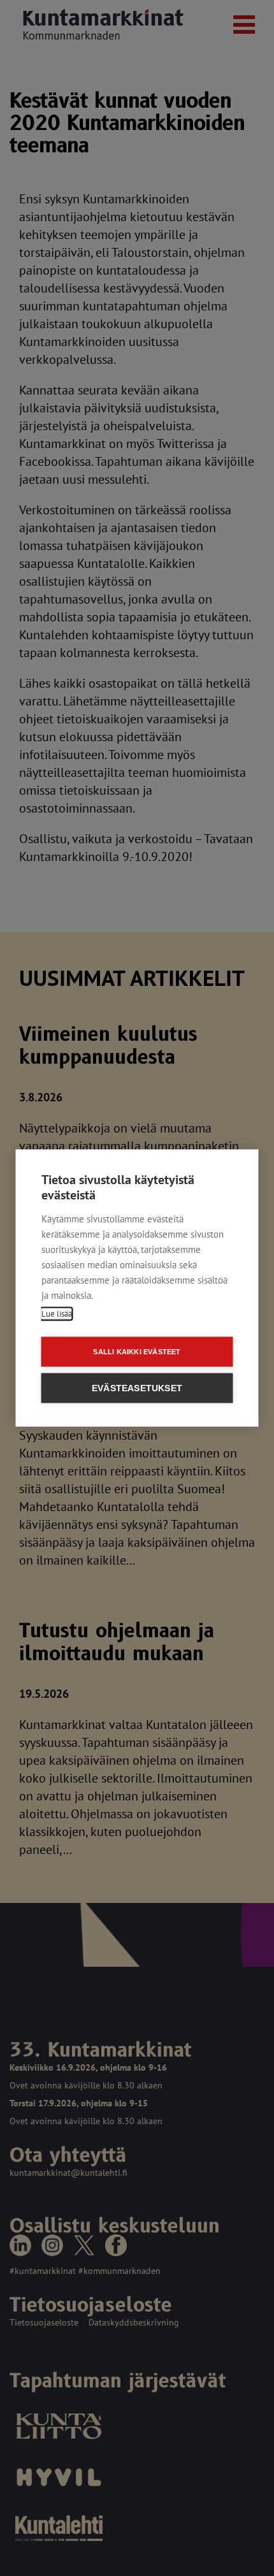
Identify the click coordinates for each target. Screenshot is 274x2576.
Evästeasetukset (137, 1388)
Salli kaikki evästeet (137, 1352)
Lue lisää (57, 1314)
